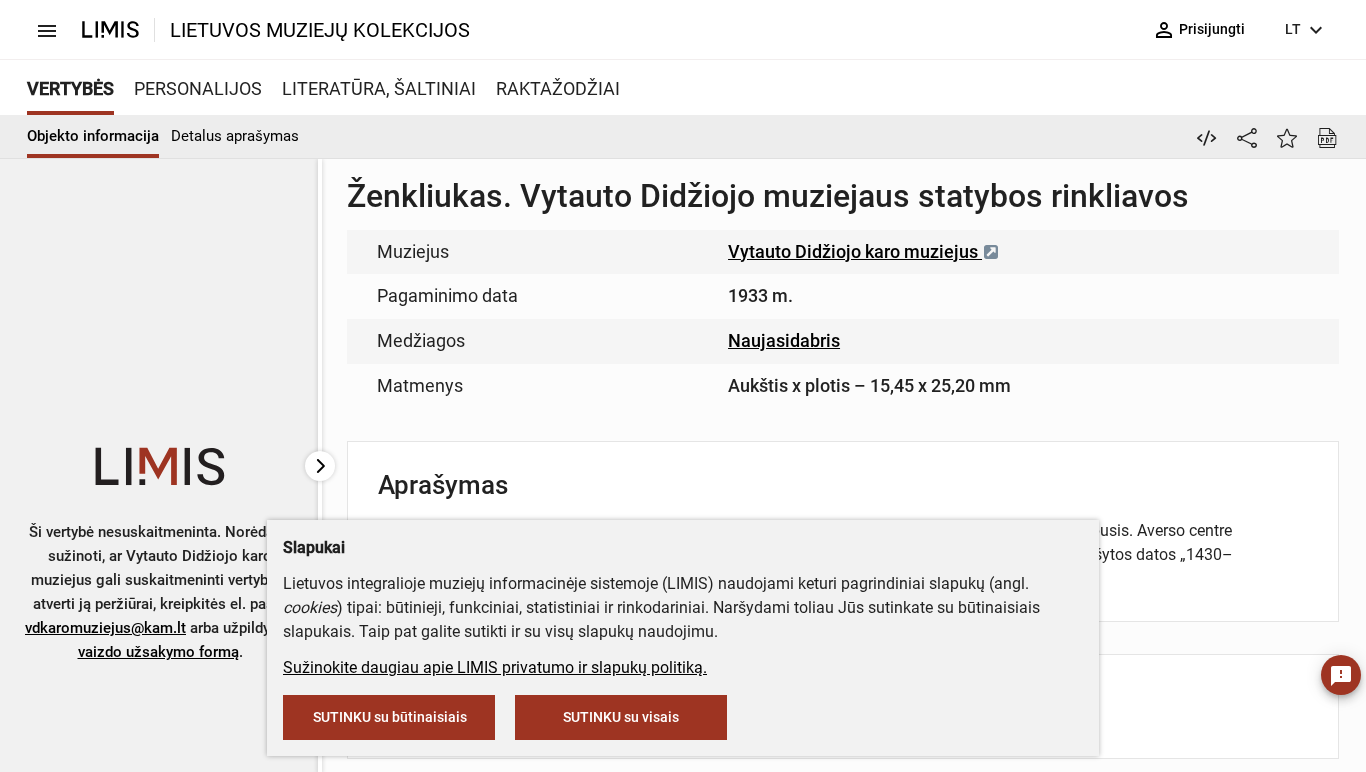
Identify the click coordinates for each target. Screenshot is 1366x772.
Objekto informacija (93, 136)
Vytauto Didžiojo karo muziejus (855, 251)
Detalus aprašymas (235, 136)
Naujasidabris (784, 340)
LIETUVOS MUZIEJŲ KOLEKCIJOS (320, 30)
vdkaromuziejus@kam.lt (105, 628)
